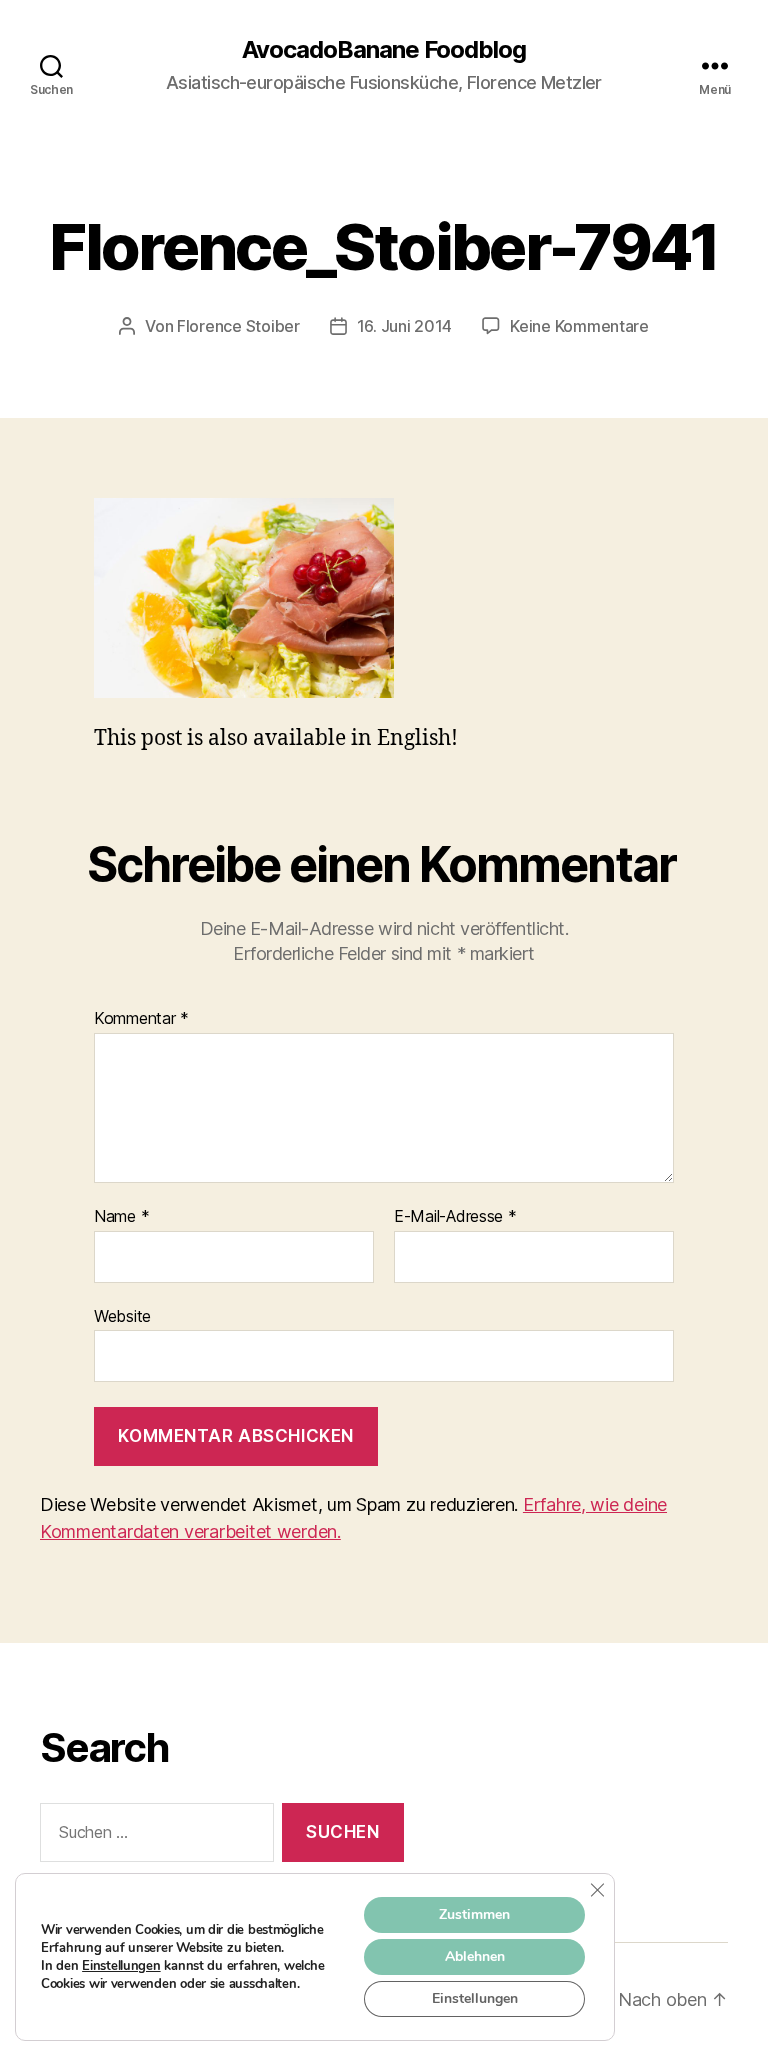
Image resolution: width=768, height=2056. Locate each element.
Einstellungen (121, 1966)
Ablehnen (475, 1956)
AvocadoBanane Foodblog (384, 50)
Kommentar (141, 1019)
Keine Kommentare (579, 326)
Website (122, 1315)
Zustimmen (474, 1914)
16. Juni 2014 (405, 326)
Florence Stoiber (238, 326)
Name (121, 1217)
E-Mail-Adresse (455, 1217)
